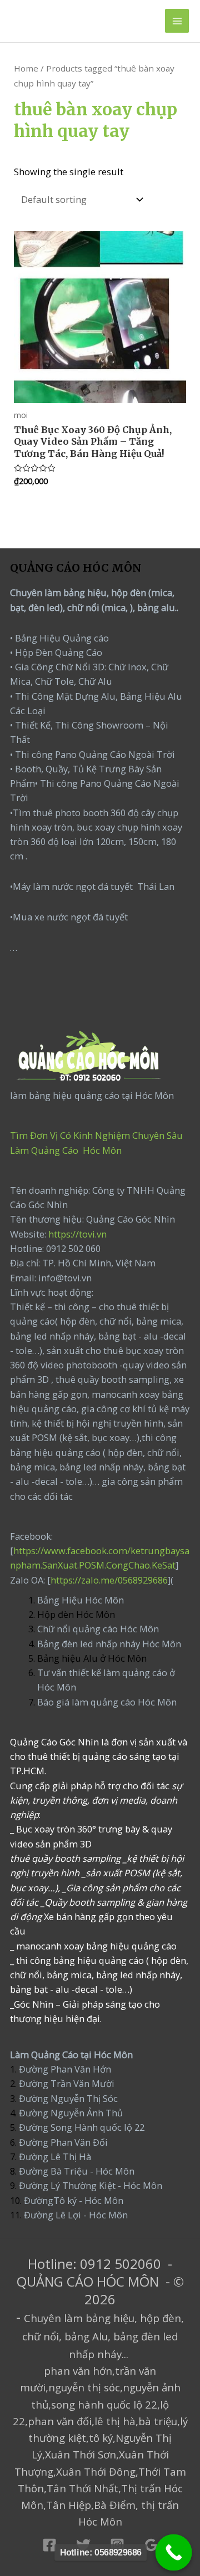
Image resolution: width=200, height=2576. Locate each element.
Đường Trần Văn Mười (67, 2083)
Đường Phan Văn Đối (63, 2142)
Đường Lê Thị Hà (54, 2157)
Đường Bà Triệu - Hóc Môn (77, 2171)
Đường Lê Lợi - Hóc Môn (76, 2215)
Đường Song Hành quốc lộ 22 (82, 2127)
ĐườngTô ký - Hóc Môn (74, 2200)
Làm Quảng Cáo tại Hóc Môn (71, 2055)
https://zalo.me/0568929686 (109, 1580)
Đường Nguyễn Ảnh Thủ (70, 2113)
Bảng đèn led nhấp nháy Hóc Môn (109, 1644)
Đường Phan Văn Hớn (65, 2069)
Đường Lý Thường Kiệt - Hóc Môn (91, 2185)
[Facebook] (49, 2545)
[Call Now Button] (174, 2553)
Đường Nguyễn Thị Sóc (68, 2098)
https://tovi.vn (77, 1234)
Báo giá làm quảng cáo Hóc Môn (107, 1702)
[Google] (151, 2545)
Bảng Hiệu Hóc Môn (81, 1600)
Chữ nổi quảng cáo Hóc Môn (98, 1629)
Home (26, 68)
